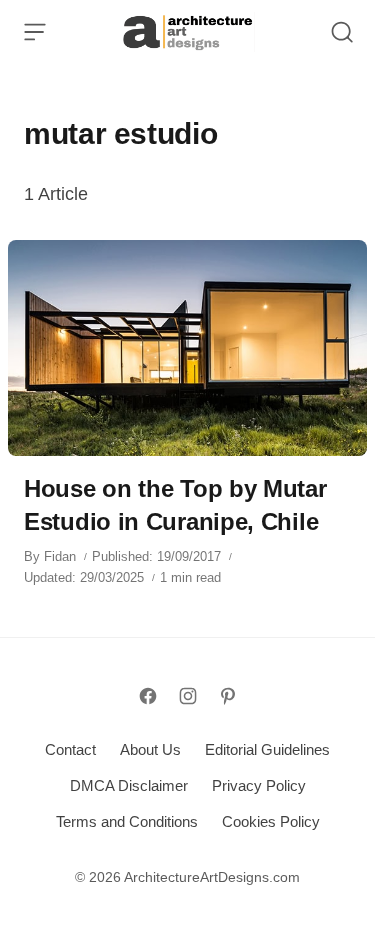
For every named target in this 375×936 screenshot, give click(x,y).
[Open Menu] (35, 32)
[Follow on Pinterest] (228, 696)
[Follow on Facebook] (148, 696)
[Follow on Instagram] (188, 696)
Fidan (60, 556)
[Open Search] (342, 32)
